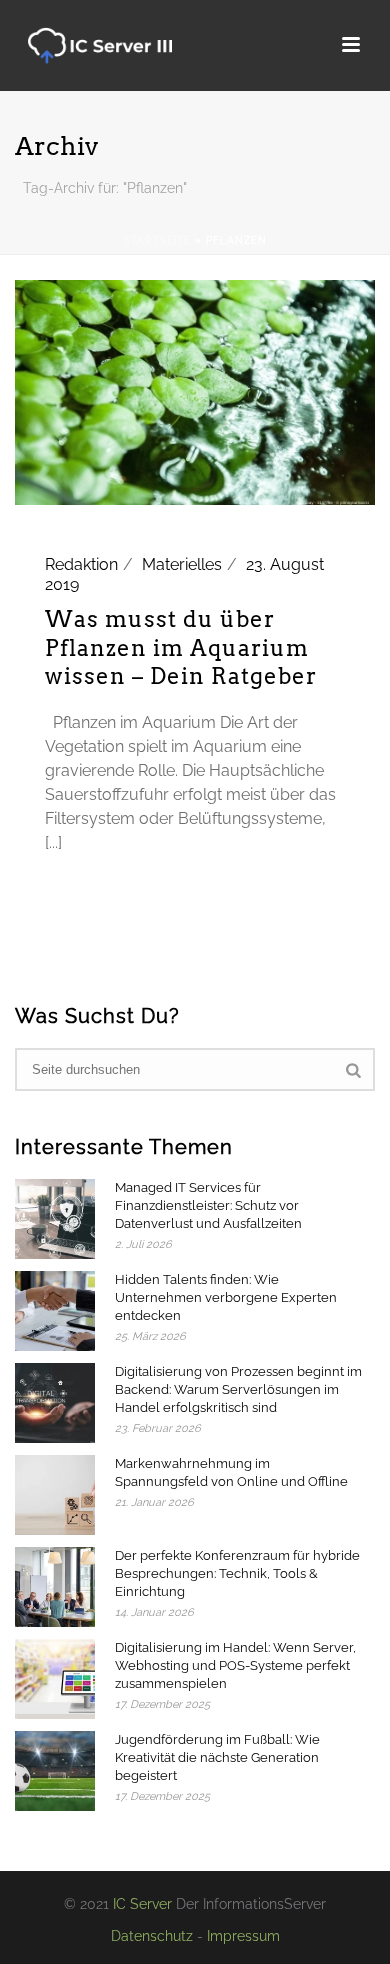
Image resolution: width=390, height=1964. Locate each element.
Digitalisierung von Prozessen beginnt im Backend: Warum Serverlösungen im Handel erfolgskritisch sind (238, 1389)
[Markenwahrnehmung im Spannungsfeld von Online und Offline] (55, 1495)
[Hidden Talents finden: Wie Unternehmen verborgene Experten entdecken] (55, 1311)
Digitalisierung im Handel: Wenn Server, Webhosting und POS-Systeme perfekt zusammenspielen (235, 1665)
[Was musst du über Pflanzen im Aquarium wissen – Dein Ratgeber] (195, 391)
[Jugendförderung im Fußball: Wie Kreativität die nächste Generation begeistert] (55, 1771)
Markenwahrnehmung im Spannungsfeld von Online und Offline (231, 1472)
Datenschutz (152, 1936)
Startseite (157, 240)
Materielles (182, 564)
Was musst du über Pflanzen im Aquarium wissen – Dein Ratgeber (181, 647)
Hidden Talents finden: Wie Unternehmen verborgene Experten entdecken (226, 1297)
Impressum (243, 1936)
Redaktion (81, 564)
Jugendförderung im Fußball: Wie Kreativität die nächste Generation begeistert (217, 1757)
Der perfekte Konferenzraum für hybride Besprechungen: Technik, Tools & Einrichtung (237, 1573)
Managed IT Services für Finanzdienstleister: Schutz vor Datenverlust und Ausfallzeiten (208, 1205)
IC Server (142, 1904)
